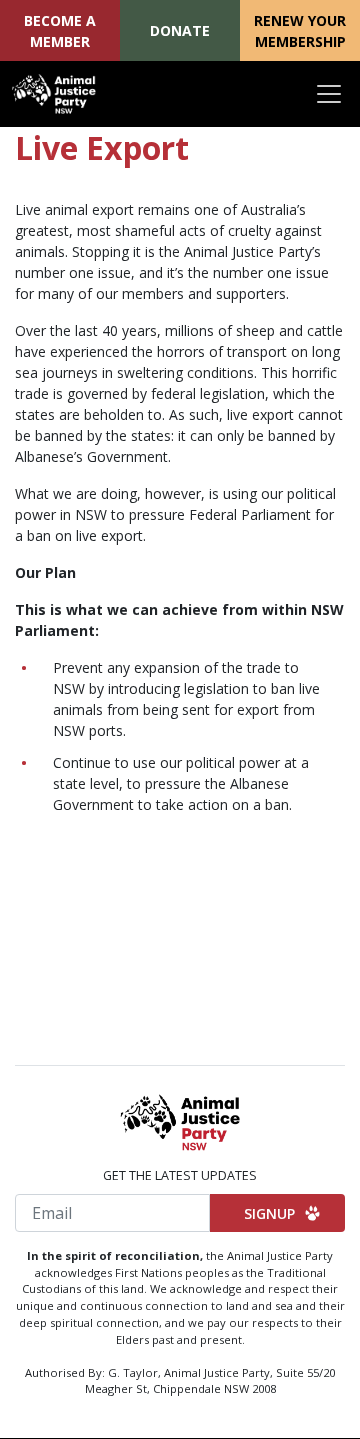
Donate (180, 30)
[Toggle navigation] (329, 94)
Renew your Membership (300, 31)
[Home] (54, 94)
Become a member (60, 31)
